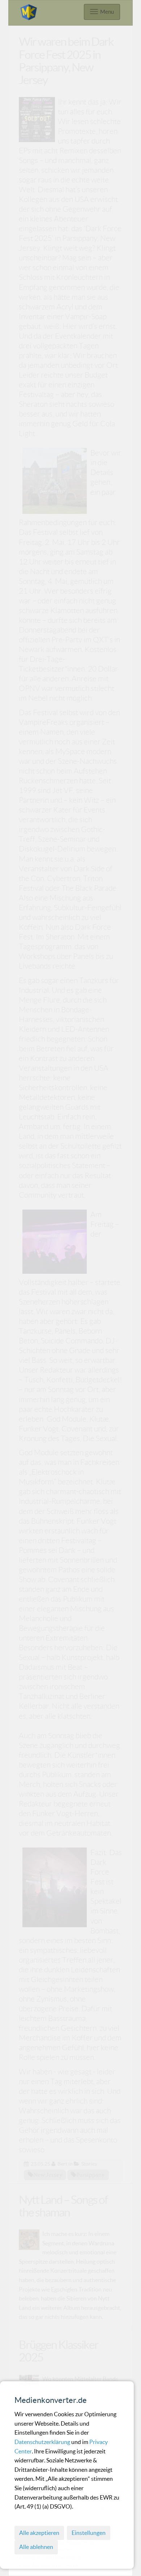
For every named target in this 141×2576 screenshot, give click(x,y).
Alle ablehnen (36, 2547)
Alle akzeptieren (39, 2533)
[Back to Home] (29, 11)
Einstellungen (89, 2533)
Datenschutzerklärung (43, 2442)
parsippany (91, 2175)
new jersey (48, 2175)
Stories (89, 2164)
